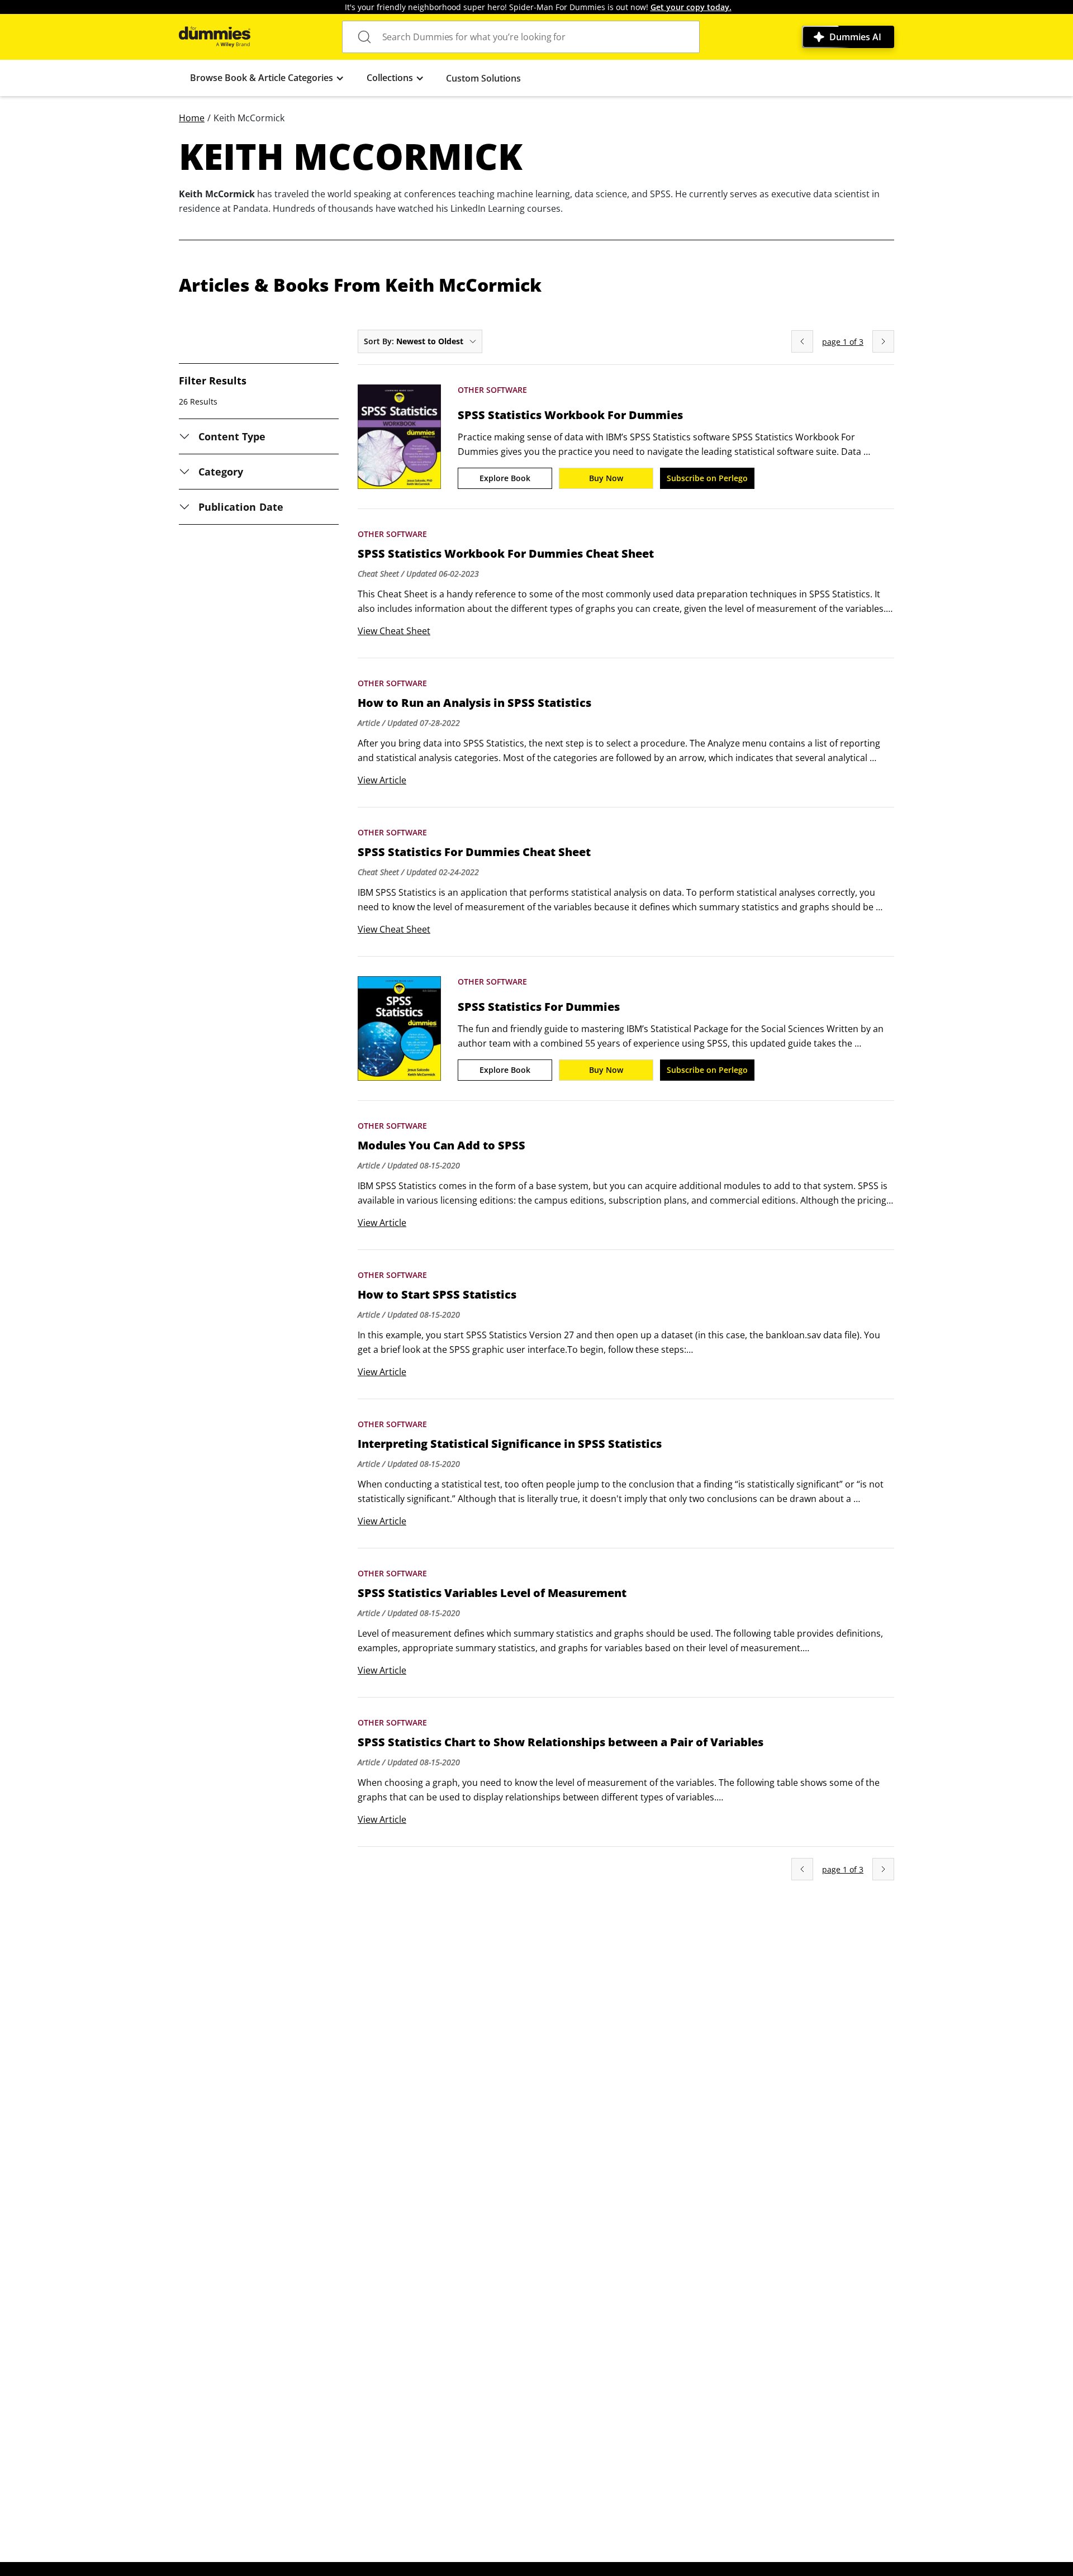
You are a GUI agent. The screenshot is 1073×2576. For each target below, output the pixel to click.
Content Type (232, 436)
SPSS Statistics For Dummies (539, 1007)
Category (221, 472)
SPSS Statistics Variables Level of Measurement (492, 1593)
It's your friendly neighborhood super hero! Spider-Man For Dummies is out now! (538, 7)
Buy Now (606, 478)
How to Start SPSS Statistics (437, 1295)
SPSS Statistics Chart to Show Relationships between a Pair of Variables (561, 1742)
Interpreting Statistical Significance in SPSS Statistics (510, 1444)
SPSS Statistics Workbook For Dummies (570, 415)
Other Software (492, 390)
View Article (382, 780)
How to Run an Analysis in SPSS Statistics (474, 703)
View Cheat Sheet (394, 631)
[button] (267, 78)
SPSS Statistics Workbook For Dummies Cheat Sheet (506, 554)
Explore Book (505, 478)
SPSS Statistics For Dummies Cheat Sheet (474, 852)
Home (192, 118)
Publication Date (241, 507)
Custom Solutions (483, 78)
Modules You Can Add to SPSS (441, 1146)
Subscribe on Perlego (707, 478)
